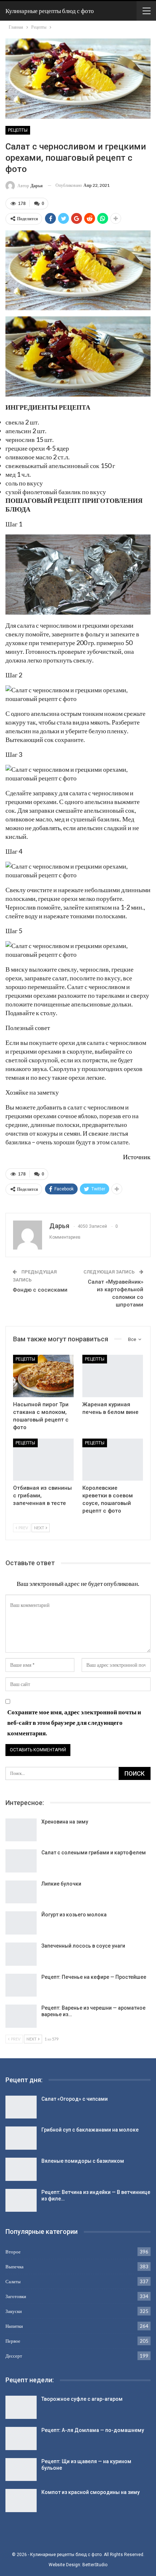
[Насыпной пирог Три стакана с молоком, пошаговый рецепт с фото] (43, 1376)
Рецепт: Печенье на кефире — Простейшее (94, 1977)
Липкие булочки (61, 1884)
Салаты (13, 2281)
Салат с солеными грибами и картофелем (94, 1853)
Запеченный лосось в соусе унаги (83, 1946)
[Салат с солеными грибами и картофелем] (21, 1861)
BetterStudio (95, 2565)
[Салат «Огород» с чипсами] (21, 2107)
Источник (137, 1157)
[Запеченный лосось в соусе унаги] (21, 1954)
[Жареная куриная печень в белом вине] (113, 1376)
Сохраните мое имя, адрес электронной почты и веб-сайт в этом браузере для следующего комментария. (74, 1722)
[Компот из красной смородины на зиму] (21, 2501)
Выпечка (15, 2267)
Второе (13, 2252)
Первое (13, 2341)
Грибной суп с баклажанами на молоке (90, 2130)
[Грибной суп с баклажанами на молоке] (21, 2138)
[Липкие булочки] (21, 1892)
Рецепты (18, 130)
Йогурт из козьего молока (74, 1915)
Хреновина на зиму (65, 1822)
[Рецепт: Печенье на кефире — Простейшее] (21, 1985)
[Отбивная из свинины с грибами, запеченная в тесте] (43, 1460)
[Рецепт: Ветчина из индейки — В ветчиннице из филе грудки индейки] (21, 2200)
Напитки (14, 2326)
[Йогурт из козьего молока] (21, 1923)
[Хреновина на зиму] (21, 1830)
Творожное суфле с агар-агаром (82, 2399)
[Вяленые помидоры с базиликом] (21, 2169)
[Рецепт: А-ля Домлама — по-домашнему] (21, 2438)
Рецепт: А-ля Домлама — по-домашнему (93, 2430)
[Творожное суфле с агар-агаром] (21, 2407)
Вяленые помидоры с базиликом (83, 2161)
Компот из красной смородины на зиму (91, 2492)
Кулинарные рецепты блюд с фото (50, 11)
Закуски (14, 2311)
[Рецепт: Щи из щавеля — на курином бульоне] (21, 2470)
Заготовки (16, 2296)
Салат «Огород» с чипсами (75, 2099)
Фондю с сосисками (40, 1290)
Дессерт (14, 2356)
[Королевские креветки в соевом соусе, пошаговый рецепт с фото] (113, 1460)
